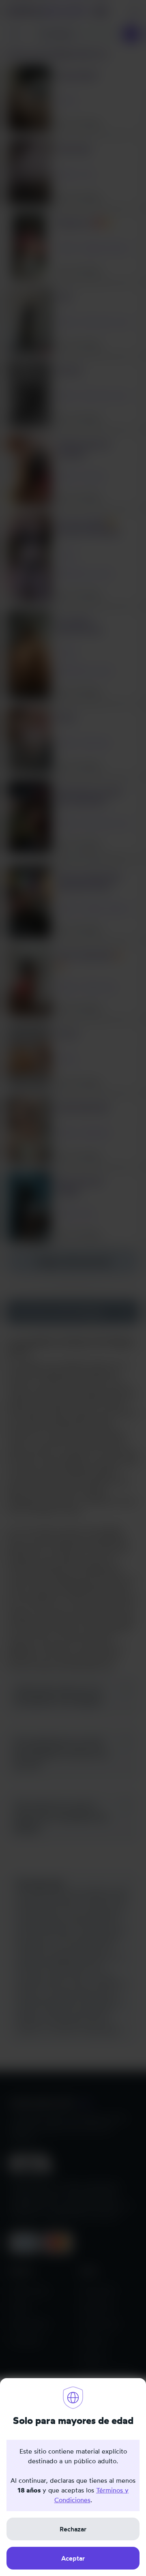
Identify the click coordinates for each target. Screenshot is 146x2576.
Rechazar (73, 2529)
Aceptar (73, 2558)
